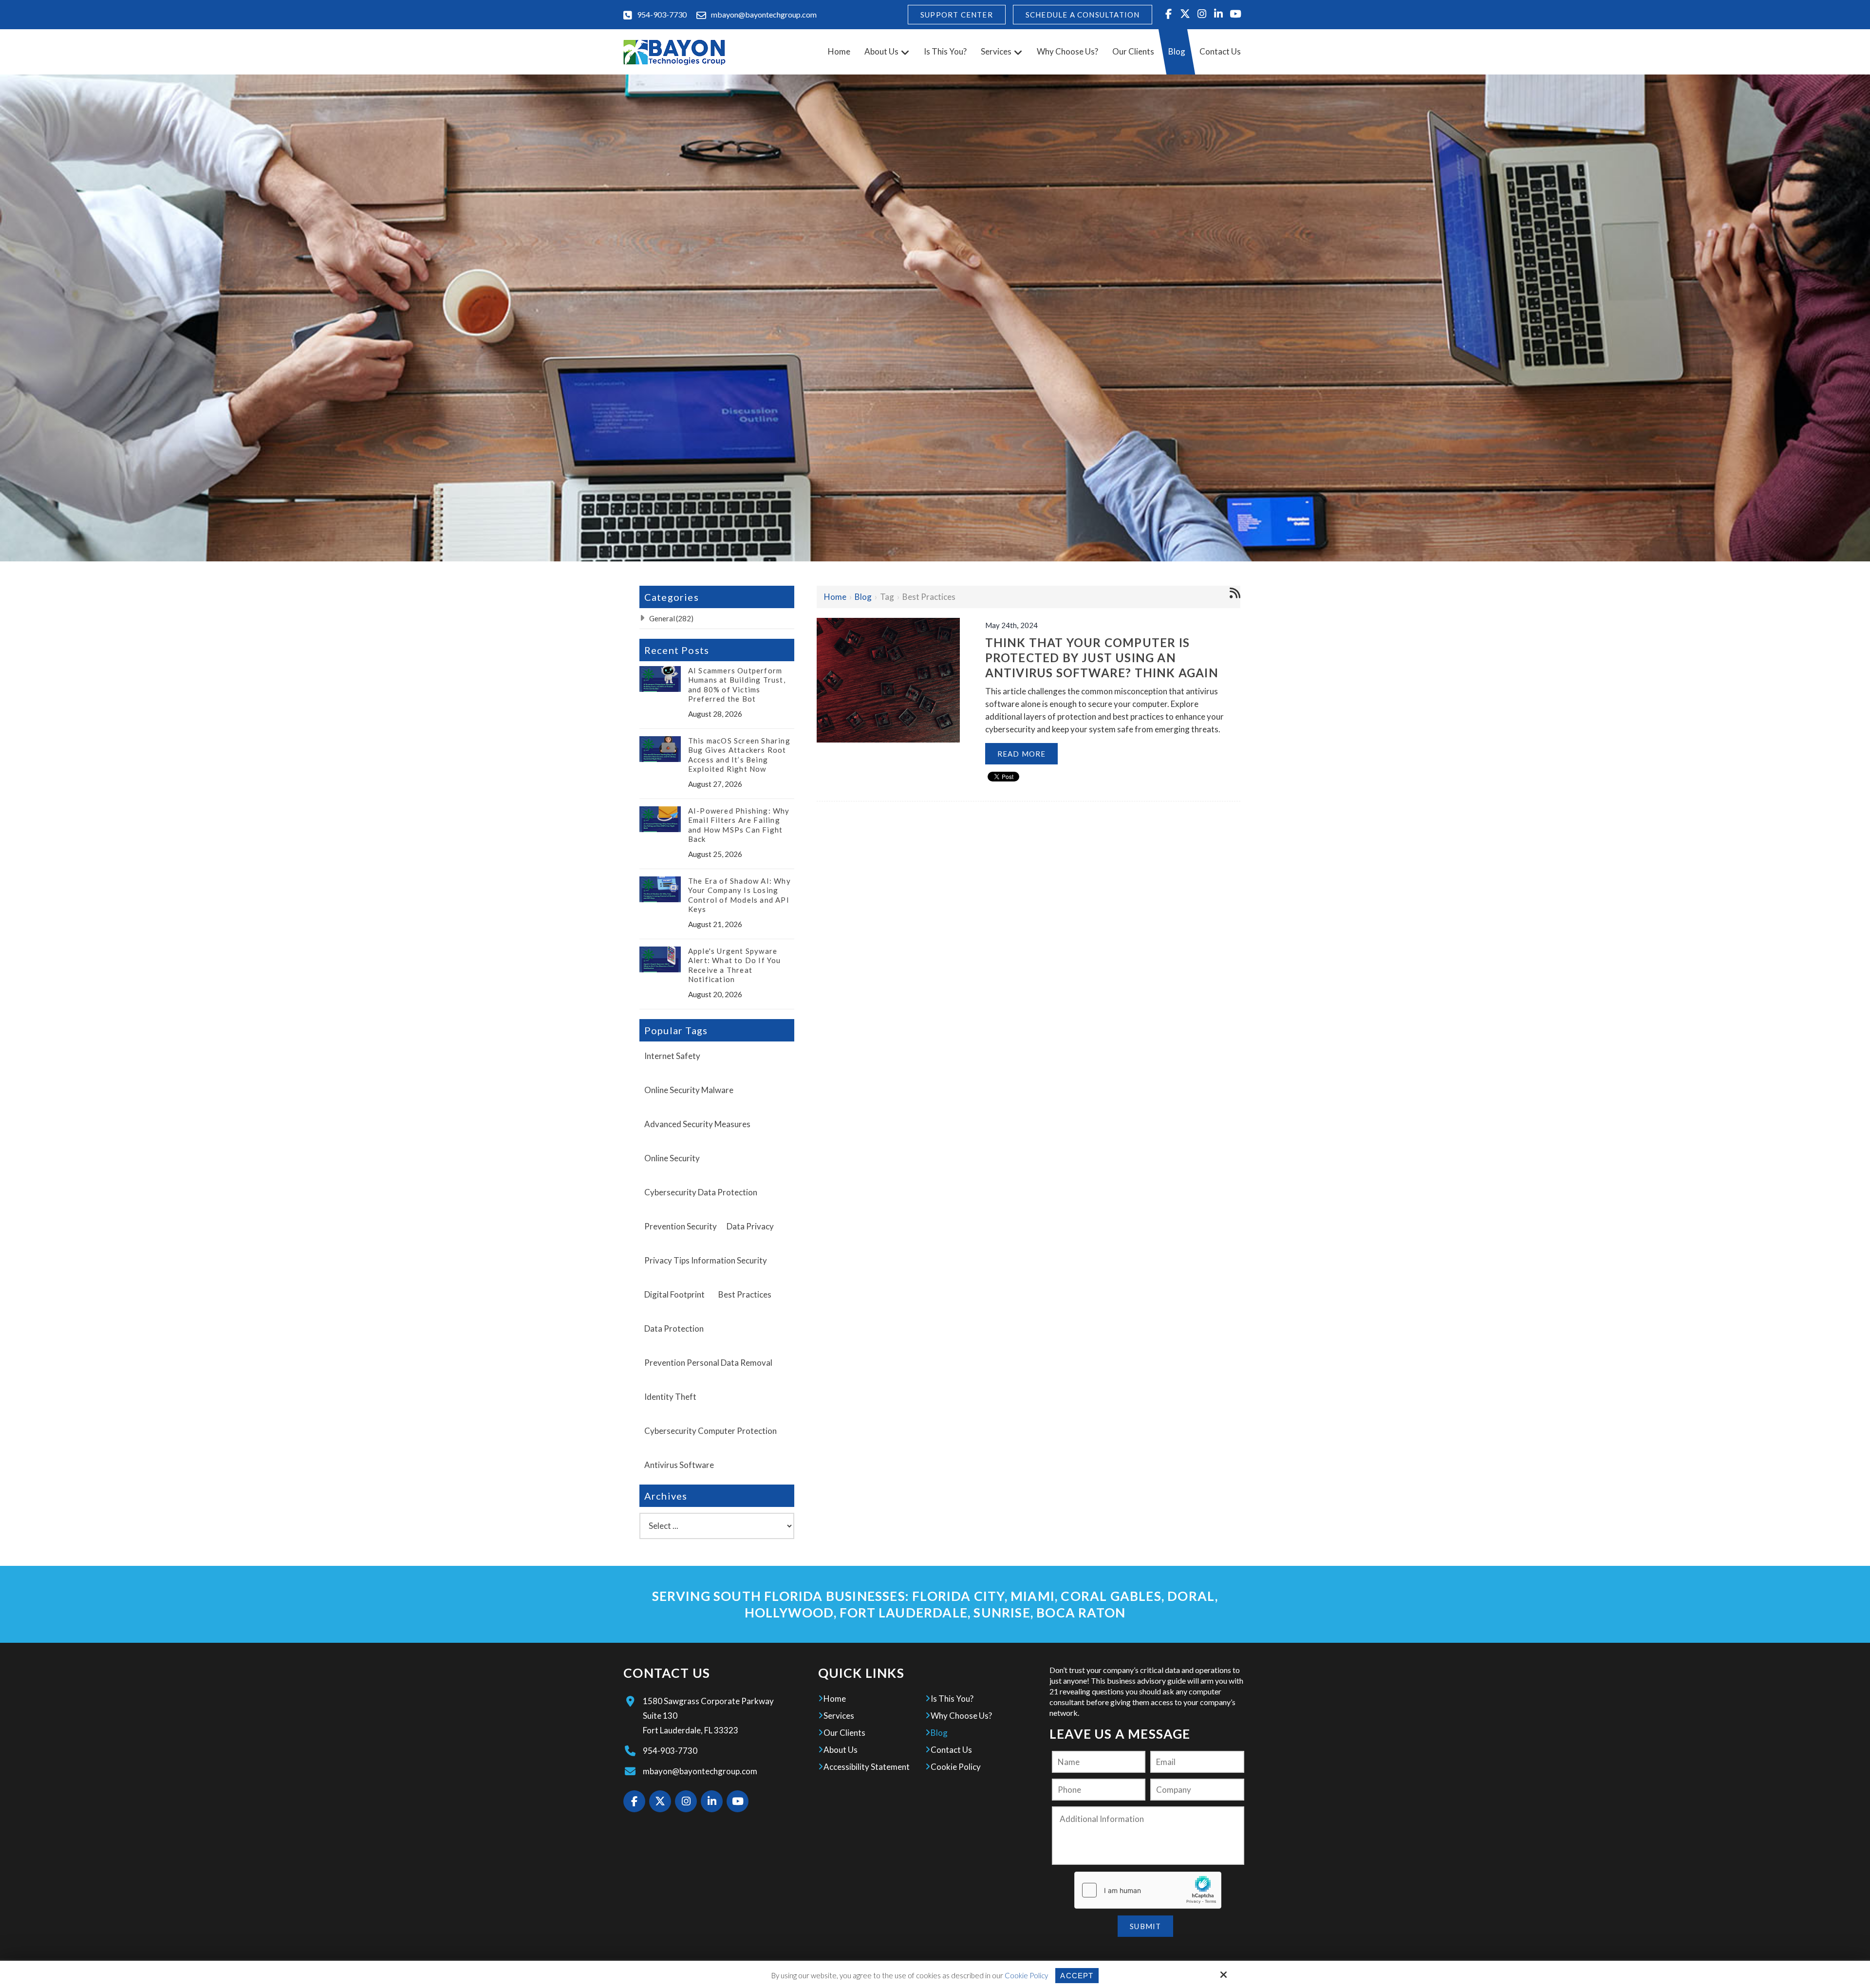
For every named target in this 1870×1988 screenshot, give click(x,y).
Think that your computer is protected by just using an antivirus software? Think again (1102, 658)
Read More (1022, 754)
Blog (863, 597)
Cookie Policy (1026, 1975)
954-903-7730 (662, 14)
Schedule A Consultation (1083, 15)
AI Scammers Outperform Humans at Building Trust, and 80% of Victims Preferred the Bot (737, 685)
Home (835, 597)
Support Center (957, 15)
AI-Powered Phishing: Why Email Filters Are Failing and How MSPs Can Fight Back (739, 825)
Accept (1077, 1976)
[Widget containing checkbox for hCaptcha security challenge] (1148, 1890)
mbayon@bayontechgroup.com (764, 14)
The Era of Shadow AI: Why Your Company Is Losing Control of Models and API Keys (739, 895)
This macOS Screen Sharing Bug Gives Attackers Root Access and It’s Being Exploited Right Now (739, 755)
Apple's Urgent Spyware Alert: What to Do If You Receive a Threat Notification (735, 965)
